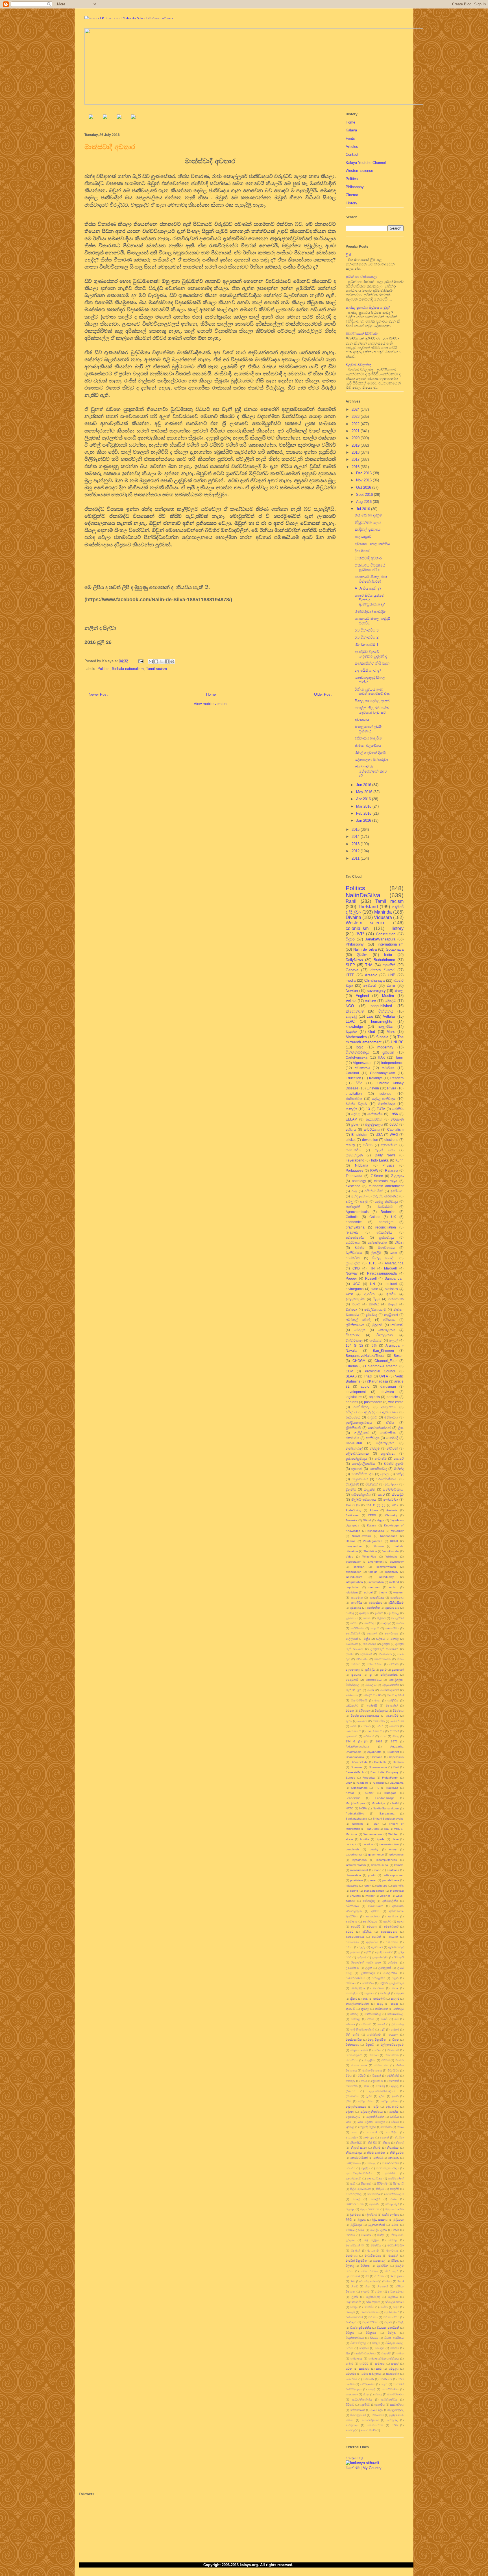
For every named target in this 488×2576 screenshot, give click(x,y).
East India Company (385, 1772)
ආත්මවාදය (390, 1412)
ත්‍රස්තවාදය (387, 1237)
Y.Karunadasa (377, 1381)
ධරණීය (394, 2117)
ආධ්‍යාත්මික (374, 1119)
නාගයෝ (372, 2132)
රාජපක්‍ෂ (379, 2276)
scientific (398, 1886)
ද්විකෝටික (352, 2096)
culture (370, 1001)
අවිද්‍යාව (351, 1412)
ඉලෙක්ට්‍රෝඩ (380, 1957)
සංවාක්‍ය (380, 2364)
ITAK (381, 1057)
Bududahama (384, 960)
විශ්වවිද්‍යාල (354, 1340)
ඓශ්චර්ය (368, 1983)
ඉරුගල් (362, 1957)
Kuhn (399, 1160)
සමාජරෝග (393, 2374)
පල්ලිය (365, 2168)
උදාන (369, 1968)
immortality (391, 1572)
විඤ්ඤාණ (352, 1484)
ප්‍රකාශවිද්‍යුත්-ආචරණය (359, 2173)
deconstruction (389, 1844)
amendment (376, 1562)
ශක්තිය (394, 2348)
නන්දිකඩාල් (354, 1448)
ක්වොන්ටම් (355, 1011)
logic (360, 1047)
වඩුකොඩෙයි (353, 2302)
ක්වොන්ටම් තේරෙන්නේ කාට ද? (371, 771)
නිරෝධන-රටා (382, 1659)
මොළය (360, 1330)
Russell (371, 1278)
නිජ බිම (372, 2143)
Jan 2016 (364, 820)
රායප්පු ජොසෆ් (369, 2281)
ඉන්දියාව (397, 1191)
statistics (391, 1289)
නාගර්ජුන (392, 2132)
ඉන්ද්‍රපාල (394, 1613)
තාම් (367, 2086)
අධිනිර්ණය (352, 1906)
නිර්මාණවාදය (354, 2153)
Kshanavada (376, 1531)
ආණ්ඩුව (364, 1613)
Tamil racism (156, 669)
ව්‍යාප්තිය (369, 2307)
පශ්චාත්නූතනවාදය (387, 2168)
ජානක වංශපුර (383, 970)
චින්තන (351, 1309)
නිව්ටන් (392, 1448)
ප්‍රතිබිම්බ (390, 2173)
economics (354, 1222)
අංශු (354, 1191)
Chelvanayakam (383, 1073)
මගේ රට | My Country (364, 2468)
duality (374, 1849)
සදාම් (379, 2369)
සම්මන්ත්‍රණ (354, 1155)
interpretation (354, 1582)
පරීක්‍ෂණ (389, 1320)
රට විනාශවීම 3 (367, 630)
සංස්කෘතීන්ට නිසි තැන (372, 663)
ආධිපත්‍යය (353, 1417)
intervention (376, 1582)
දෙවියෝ (370, 986)
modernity (385, 1047)
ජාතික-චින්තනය (372, 2070)
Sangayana (387, 1813)
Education (353, 1078)
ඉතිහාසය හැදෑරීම (368, 738)
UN (372, 1284)
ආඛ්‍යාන (393, 1937)
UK (394, 1217)
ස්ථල (366, 2394)
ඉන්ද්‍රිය (391, 1294)
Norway (352, 1273)
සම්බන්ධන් (397, 1721)
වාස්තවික (353, 1258)
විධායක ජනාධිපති (388, 2328)
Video (349, 1557)
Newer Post (98, 694)
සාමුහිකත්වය (389, 2399)
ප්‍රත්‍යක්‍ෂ (388, 1052)
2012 (356, 851)
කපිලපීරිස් (397, 1618)
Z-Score (377, 1176)
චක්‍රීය (367, 1639)
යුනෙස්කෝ (353, 2276)
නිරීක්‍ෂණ (397, 1119)
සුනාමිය (380, 2405)
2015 (356, 830)
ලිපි (348, 255)
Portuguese (355, 1170)
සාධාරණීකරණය (362, 2399)
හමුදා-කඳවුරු (396, 2410)
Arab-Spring (353, 1510)
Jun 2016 (364, 785)
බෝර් (371, 1690)
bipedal (380, 1839)
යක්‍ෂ (394, 1253)
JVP (360, 934)
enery (393, 1849)
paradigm (386, 1222)
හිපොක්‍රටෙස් (358, 2415)
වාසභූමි (350, 2312)
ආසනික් (389, 965)
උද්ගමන (393, 1962)
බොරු (395, 2225)
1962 (379, 1741)
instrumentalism (356, 1865)
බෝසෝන (352, 1695)
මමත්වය (376, 2245)
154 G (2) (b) (357, 1741)
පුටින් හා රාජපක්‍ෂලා (361, 277)
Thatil (368, 1376)
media (351, 980)
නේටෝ (378, 2158)
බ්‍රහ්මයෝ (356, 2215)
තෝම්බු (380, 2086)
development (356, 1392)
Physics (388, 1165)
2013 (356, 844)
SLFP (350, 965)
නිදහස (386, 2143)
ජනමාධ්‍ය (352, 1438)
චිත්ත (396, 2040)
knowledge (354, 1027)
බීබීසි (349, 2220)
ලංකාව (365, 2291)
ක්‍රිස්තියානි (353, 1428)
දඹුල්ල (395, 2086)
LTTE (350, 975)
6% (374, 1345)
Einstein (373, 1088)
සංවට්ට (364, 2364)
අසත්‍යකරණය (389, 1932)
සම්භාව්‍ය (351, 2374)
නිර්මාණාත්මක (376, 2153)
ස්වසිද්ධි (398, 1494)
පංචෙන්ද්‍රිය (353, 1150)
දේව (376, 2107)
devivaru (387, 1392)
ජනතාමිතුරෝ (354, 2055)
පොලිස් (375, 2199)
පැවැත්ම (381, 1458)
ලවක (379, 2291)
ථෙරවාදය (353, 1242)
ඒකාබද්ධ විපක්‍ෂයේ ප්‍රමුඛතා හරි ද (370, 567)
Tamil (399, 1057)
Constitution (386, 934)
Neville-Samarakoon (386, 1808)
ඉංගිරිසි (379, 1613)
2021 (356, 431)
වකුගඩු (351, 1016)
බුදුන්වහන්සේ (377, 2225)
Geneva (352, 970)
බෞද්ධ (390, 1001)
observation (353, 1875)
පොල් (356, 2199)
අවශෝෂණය (355, 1237)
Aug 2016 (364, 502)
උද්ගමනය (352, 1618)
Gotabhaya (395, 949)
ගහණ (381, 2024)
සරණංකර (386, 2379)
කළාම (400, 1993)
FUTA (381, 1109)
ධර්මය (395, 2122)
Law (370, 1016)
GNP (349, 1783)
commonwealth (386, 1567)
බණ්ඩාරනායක (355, 2204)
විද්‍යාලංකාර (385, 1335)
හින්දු (396, 1736)
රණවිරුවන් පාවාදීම (370, 612)
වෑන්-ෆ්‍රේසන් (392, 2312)
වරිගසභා (364, 1711)
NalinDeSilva (363, 895)
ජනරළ (395, 1639)
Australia (392, 1510)
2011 (356, 858)
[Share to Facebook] (167, 661)
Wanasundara (373, 1834)
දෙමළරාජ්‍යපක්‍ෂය (356, 2107)
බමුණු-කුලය (374, 1124)
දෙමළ (356, 1114)
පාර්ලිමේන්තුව (389, 1675)
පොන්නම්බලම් (395, 2194)
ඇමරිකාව (377, 1947)
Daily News (385, 1155)
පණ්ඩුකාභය (353, 2163)
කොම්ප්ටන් (353, 1633)
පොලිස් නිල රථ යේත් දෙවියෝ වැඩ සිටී (372, 710)
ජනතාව (374, 2055)
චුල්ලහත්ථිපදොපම (392, 2045)
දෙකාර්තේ (366, 1654)
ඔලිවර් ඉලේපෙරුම (392, 1983)
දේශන (350, 2112)
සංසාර (395, 2364)
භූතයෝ (357, 1469)
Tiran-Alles (372, 1829)
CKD (356, 1268)
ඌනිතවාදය (368, 1973)
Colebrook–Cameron (381, 1366)
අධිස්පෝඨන (375, 1906)
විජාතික (373, 2317)
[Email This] (151, 661)
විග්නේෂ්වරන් (354, 2317)
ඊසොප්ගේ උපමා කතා (366, 1962)
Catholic (352, 1217)
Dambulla (380, 1762)
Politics (104, 669)
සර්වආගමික (368, 2384)
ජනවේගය (352, 2060)
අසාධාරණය (392, 1608)
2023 (356, 417)
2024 (356, 409)
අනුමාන (393, 1916)
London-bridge (385, 1798)
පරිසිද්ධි (394, 1664)
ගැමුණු (395, 2029)
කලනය (369, 1993)
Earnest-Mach (355, 1772)
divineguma (355, 1289)
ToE (386, 1829)
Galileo (375, 1217)
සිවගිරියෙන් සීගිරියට (362, 334)
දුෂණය (350, 1654)
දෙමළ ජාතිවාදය (384, 1099)
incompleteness (387, 1860)
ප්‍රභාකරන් (398, 1670)
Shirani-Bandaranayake (388, 1819)
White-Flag (369, 1557)
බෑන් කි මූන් (353, 1690)
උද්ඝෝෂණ (352, 1968)
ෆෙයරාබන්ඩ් (368, 2430)
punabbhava (391, 1880)
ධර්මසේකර (385, 1654)
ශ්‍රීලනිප (351, 1489)
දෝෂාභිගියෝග (375, 2117)
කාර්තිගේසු (357, 1628)
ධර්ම (348, 2122)
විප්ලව (392, 2333)
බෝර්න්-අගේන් (390, 1690)
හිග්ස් (383, 1736)
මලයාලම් (373, 2251)
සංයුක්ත (370, 1489)
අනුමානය (351, 1921)
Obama (350, 1541)
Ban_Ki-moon (383, 1350)
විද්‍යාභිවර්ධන (370, 2322)
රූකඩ (355, 2286)
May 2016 (365, 792)
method (394, 1582)
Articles (352, 147)
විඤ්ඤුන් (351, 2322)
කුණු (380, 2004)
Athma (374, 1510)
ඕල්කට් (381, 1618)
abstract (391, 1284)
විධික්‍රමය (371, 2333)
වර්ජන (350, 1711)
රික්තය (388, 2281)
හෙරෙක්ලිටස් (370, 2420)
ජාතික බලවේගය (368, 746)
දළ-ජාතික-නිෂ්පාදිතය (382, 2091)
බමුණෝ (374, 2204)
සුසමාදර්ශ (353, 1263)
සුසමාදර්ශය (397, 2405)
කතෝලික (352, 1993)
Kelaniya (376, 1078)
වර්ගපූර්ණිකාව (387, 1479)
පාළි (353, 2184)
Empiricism (360, 1135)
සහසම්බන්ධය (390, 2389)
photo (372, 1875)
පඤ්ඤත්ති (353, 1207)
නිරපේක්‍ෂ (393, 2148)
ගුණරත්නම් (374, 2035)
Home (211, 694)
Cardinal (352, 1073)
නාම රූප (369, 2137)
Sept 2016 (365, 495)
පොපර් (399, 1458)
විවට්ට (374, 2338)
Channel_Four (386, 1361)
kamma (399, 1865)
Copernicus (396, 1757)
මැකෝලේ (379, 2261)
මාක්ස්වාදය (387, 1104)
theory (383, 1592)
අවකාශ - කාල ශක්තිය (372, 544)
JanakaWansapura (380, 939)
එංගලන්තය (390, 1973)
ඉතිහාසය (391, 1417)
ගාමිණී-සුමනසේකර (362, 2029)
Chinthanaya (374, 980)
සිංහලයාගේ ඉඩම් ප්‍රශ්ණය (368, 729)
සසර (381, 1494)
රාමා (353, 2281)
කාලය (392, 1304)
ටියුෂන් (376, 2076)
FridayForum (390, 1778)
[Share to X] (162, 661)
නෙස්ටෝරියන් (359, 2158)
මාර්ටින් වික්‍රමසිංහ (357, 2261)
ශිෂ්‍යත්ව (386, 2353)
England (362, 996)
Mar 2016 (364, 806)
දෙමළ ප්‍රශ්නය (390, 2101)
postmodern (373, 1402)
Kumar (369, 1793)
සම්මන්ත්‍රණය (361, 1494)
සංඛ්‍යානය (356, 2358)
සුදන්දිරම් (365, 2405)
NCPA (363, 1808)
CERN (372, 1515)
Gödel (367, 1520)
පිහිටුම (380, 2189)
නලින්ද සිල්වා (368, 2127)
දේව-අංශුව (392, 2107)
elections (391, 1140)
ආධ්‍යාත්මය (352, 1942)
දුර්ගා (382, 2096)
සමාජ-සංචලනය (371, 2374)
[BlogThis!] (156, 661)
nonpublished (381, 1006)
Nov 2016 (364, 480)
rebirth (393, 1587)
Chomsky (391, 1515)
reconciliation (386, 1227)
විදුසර (350, 939)
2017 (356, 459)
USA (379, 1135)
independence (392, 1063)
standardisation (374, 1891)
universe (355, 1896)
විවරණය (398, 1711)
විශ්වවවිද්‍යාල (358, 2343)
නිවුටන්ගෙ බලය (368, 522)
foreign (373, 1572)
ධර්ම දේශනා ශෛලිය (371, 2122)
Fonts (350, 138)
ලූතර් (355, 2297)
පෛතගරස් (374, 2194)
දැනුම (364, 1202)
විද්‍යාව (388, 2322)
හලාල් (394, 1340)
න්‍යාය (400, 2127)
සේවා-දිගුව (377, 2410)
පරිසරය (350, 2168)
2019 (356, 445)
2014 (356, 837)
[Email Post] (140, 661)
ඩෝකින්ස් (393, 2076)
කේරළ (354, 2014)
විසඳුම (376, 2343)
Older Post (323, 694)
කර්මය (354, 1623)
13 (368, 1109)
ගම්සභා (350, 2024)
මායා (377, 1700)
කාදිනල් (386, 1623)
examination (354, 1572)
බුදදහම (362, 2220)
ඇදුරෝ (372, 1417)
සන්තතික (379, 1721)
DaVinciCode (359, 1762)
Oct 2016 (364, 487)
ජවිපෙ (368, 1145)
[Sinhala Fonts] (105, 118)
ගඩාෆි (384, 2019)
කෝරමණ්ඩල (373, 2014)
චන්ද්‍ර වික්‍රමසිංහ (377, 2040)
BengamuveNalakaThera (365, 1356)
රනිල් (400, 1474)
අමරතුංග (372, 1927)
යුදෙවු (385, 1474)
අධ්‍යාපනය (362, 1068)
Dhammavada (378, 1767)
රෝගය (351, 1129)
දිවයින (362, 955)
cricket (351, 1140)
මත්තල (393, 2240)
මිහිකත (365, 2266)
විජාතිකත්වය (391, 2317)
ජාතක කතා (359, 2065)
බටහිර (360, 1248)
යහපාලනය (387, 1330)
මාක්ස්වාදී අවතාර (368, 558)
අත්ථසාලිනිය (390, 1901)
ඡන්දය (377, 2050)
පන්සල (371, 2163)
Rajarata (392, 1170)
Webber (393, 1834)
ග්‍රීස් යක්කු (397, 2024)
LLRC (350, 1021)
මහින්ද (399, 1469)
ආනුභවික (372, 1942)
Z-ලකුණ (397, 1176)
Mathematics (356, 1037)
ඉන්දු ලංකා (359, 1196)
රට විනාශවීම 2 (367, 637)
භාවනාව (397, 1325)
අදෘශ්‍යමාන (357, 1598)
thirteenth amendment (386, 1186)
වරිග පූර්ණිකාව (394, 2302)
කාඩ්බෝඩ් (379, 1999)
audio (365, 1386)
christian (359, 1567)
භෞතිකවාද (378, 1469)
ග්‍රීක (401, 1428)
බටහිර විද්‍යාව (356, 1104)
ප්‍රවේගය (356, 1675)
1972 (394, 1741)
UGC (357, 1284)
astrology (359, 1181)
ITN (372, 1268)
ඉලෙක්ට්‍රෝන (355, 1299)
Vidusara (383, 917)
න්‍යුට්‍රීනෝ (391, 1315)
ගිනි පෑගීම (352, 2035)
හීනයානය (378, 2415)
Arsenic (371, 975)
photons (352, 1402)
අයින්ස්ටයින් (374, 1191)
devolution (370, 1140)
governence (376, 1854)
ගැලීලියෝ (352, 1639)
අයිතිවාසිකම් (396, 1603)
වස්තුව (354, 2307)
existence (353, 1186)
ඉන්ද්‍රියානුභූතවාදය (359, 1423)
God (372, 1032)
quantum (374, 1587)
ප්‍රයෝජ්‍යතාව (353, 2178)
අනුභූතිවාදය (377, 1598)
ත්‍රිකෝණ (378, 2081)
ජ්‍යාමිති (399, 2060)
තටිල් (349, 1202)
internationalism (391, 944)
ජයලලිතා (370, 2060)
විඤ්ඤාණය (381, 1711)
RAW (374, 1170)
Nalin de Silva (365, 949)
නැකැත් (384, 2137)
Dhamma (357, 1767)
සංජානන (376, 1340)
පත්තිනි (356, 1664)
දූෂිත (348, 2101)
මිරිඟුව (395, 2261)
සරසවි (367, 1726)
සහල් (372, 2389)
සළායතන (352, 2394)
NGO (350, 1006)
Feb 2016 (364, 813)
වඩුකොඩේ (360, 1479)
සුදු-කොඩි (351, 1736)
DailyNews (354, 960)
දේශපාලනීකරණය (372, 2112)
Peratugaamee (373, 1541)
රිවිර (359, 1083)
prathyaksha (355, 1227)
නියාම (377, 2148)
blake (395, 1839)
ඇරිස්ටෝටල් (396, 1947)
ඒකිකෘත (351, 1983)
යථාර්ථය (388, 1068)
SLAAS (351, 1376)
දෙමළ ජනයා (366, 2101)
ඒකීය (390, 1423)
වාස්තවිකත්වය (370, 2312)
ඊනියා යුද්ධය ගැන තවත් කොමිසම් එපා (372, 692)
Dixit (396, 1767)
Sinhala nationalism (128, 669)
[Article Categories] (119, 118)
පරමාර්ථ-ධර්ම (390, 2163)
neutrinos (393, 1870)
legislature (354, 1397)
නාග (355, 2132)
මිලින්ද (350, 2266)
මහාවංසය (352, 2256)
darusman (388, 1386)
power (372, 1880)
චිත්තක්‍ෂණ (352, 2045)
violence (385, 1896)
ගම (396, 2019)
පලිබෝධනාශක (357, 1453)
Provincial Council (380, 1371)
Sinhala (382, 1037)
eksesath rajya (386, 1181)
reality (350, 1145)
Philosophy (355, 187)
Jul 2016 (364, 509)
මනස (391, 986)
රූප (367, 2286)
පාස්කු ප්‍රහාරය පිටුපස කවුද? (368, 307)
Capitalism (395, 1129)
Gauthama (397, 1783)
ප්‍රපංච (383, 1670)
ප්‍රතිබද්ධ (370, 1670)
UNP (392, 975)
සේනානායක (358, 2410)
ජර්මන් (385, 2060)
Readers (397, 1078)
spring (354, 1891)
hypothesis (360, 1860)
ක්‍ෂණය (374, 1304)
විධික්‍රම (350, 2333)
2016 (356, 467)
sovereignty (376, 991)
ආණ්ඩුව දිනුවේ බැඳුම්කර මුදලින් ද (371, 654)
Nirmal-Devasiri (361, 1536)
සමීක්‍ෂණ (368, 2379)
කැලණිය (385, 1027)
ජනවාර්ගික (392, 2055)
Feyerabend (355, 1160)
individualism (354, 1577)
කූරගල (365, 2009)
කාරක (400, 1623)
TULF (376, 1824)
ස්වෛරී (394, 1726)
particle (392, 1397)
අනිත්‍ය (375, 1911)
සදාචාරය (364, 2369)
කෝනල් (372, 1633)
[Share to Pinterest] (172, 661)
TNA (369, 965)
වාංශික (384, 2307)
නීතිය (400, 1659)
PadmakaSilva (355, 1813)
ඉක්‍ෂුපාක (355, 1952)
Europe (350, 1778)
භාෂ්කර (366, 2235)
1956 (394, 1114)
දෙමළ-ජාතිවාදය (386, 1202)
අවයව (349, 1932)
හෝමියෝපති (375, 2425)
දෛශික (394, 2112)
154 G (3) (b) (376, 1505)
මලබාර (355, 2251)
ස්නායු (378, 2394)
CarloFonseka (357, 1057)
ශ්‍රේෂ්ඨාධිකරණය (366, 2353)
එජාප (356, 1304)
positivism (356, 1880)
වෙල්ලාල (391, 1484)
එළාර (395, 1978)
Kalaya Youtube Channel (366, 163)
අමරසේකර (375, 1603)
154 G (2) (354, 1345)
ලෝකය (393, 2297)
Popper (351, 1278)
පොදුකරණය (374, 1680)
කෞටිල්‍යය (391, 1633)
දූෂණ (395, 2096)
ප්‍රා (371, 1675)
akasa (350, 1839)
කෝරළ (355, 2019)
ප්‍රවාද (355, 1124)
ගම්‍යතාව (366, 2024)
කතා (395, 1988)
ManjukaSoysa (355, 1803)
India (388, 955)
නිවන (399, 1242)
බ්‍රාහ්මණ (372, 2215)
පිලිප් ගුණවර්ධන (360, 2189)
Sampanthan (354, 1546)
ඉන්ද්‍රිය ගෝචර (385, 1952)
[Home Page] (91, 118)
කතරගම (378, 1988)
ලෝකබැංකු (373, 2297)
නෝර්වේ (394, 2158)
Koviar (350, 1793)
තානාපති (394, 2081)
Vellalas (389, 1016)
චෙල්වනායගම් (375, 1309)
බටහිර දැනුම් (394, 1464)
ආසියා (349, 1947)
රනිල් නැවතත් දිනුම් (370, 753)
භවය (396, 2230)
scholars (382, 1886)
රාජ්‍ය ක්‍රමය (397, 2276)
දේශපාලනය (385, 1443)
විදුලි (401, 2322)
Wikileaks (391, 1557)
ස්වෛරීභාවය (395, 2394)
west (349, 1294)
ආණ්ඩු (350, 1613)
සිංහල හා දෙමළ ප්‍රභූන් (372, 701)
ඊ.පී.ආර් (399, 1957)
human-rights (382, 1021)
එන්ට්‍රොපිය (378, 1978)
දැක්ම (369, 2096)
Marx (391, 1032)
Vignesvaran (363, 1063)
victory (370, 1896)
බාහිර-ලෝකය (391, 2215)
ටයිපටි (362, 2076)
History (351, 203)
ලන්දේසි (372, 1706)
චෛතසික (388, 1433)
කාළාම (375, 1628)
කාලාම (395, 1999)
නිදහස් (400, 2143)
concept (351, 1844)
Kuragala (390, 1793)
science (385, 1094)
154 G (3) (353, 1505)
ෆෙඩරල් (351, 2430)
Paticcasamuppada (382, 1273)
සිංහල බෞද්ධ (384, 1258)
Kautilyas (392, 1788)
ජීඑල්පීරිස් (393, 2070)
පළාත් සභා (385, 1150)
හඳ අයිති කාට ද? (368, 670)
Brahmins (388, 1212)
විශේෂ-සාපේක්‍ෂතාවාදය (365, 1716)
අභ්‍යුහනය (388, 1407)
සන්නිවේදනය (393, 1489)
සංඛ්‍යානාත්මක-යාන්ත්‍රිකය (384, 2358)
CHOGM (359, 1361)
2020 (356, 438)
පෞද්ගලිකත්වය (364, 1464)
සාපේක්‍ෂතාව (353, 1731)
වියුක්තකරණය (355, 2338)
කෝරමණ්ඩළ (395, 2014)
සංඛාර (349, 2364)
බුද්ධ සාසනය (380, 2220)
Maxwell (390, 1268)
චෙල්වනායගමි (359, 2050)
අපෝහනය (397, 1598)
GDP (349, 1371)
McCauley (397, 1531)
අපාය (400, 1921)
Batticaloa (352, 1515)
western (398, 1592)
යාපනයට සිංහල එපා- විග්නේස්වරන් (371, 579)
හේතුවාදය (352, 2425)
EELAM (351, 1119)
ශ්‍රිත (348, 2353)
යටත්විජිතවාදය (362, 1474)
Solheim (357, 1824)
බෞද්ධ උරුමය (355, 2230)
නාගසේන (352, 2137)
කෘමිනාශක (381, 2009)
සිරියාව (350, 2405)
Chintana (376, 1757)
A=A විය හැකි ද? (368, 588)
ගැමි (383, 2029)
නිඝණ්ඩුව (356, 2143)
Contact (352, 154)
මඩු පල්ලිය (372, 2240)
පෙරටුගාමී (352, 1680)
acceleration (354, 1562)
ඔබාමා (367, 1618)
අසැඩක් (376, 1937)
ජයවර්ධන (352, 1644)
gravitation (354, 1094)
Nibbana (362, 1165)
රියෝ (400, 2281)
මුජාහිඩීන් (383, 2266)
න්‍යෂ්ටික (386, 2127)
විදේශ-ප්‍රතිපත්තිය (361, 2328)
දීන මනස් (362, 551)
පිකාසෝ (366, 2184)
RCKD (394, 1541)
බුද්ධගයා (398, 2220)
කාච (365, 1999)
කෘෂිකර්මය (392, 1628)
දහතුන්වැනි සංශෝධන (384, 1649)
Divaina (353, 917)
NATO (349, 1808)
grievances (396, 1854)
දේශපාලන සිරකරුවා (371, 760)
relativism (352, 1592)
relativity (352, 1232)
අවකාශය (362, 720)
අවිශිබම (367, 1932)
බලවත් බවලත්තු (358, 365)
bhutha (365, 1839)
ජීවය (349, 2076)
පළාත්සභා (388, 1453)
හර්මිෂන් (369, 1736)
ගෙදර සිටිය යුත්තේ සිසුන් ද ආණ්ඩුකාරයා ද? (370, 600)
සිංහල (399, 991)
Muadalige (378, 1803)
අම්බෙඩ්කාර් (391, 1927)
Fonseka (351, 1520)
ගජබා (371, 2019)
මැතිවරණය (354, 1253)
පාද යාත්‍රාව (363, 537)
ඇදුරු (362, 1947)
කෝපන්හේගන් (379, 1428)
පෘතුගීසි (395, 2189)
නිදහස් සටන (359, 2148)
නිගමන (399, 2137)
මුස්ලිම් (376, 1253)
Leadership (353, 1798)
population (353, 1587)
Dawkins (398, 1762)
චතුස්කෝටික (354, 2040)
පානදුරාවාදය (374, 2178)
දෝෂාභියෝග (377, 1242)
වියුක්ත (351, 1032)
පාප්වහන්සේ (396, 2178)
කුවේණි (350, 2009)
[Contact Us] (133, 118)
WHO (394, 1135)
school (368, 1592)
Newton (352, 991)
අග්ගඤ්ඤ (369, 1901)
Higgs (380, 1520)
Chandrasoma (355, 1757)
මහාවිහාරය (386, 1248)
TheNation (370, 1551)
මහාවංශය (392, 2251)
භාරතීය (350, 2235)
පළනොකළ (353, 1670)
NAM (395, 1803)
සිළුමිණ (395, 1731)
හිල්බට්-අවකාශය (364, 1499)
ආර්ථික (370, 1294)
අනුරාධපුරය (370, 1921)
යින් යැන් (392, 2271)
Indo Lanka (380, 1160)
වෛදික (379, 2348)
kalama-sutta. (380, 1865)
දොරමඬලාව (353, 2117)
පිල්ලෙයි (398, 2184)
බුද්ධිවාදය (356, 2225)
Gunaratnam (359, 1788)
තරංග (364, 2081)
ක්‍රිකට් (354, 1999)
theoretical (397, 1891)
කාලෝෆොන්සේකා (357, 2004)
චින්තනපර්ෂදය (358, 1052)
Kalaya (351, 130)
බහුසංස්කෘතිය (391, 1685)
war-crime (396, 1402)
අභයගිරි (356, 1927)
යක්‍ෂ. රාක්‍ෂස (369, 2271)
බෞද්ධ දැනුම (378, 2230)
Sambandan (394, 1278)
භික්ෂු (381, 2235)
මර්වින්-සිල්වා (396, 2245)
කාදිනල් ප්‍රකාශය (368, 529)
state (374, 1289)
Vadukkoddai (391, 1551)
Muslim (388, 996)
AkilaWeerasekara (357, 1746)
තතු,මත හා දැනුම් (368, 515)
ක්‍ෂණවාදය (370, 1623)
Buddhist (393, 1752)
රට (367, 2276)
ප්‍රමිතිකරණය (355, 1325)
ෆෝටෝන (391, 1499)
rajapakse (352, 1886)
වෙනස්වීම (392, 1716)
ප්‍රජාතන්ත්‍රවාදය (356, 1458)
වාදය (396, 2307)
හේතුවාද (392, 2420)
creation (368, 1844)
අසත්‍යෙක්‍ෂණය (355, 1937)
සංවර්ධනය (372, 1129)
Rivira (392, 1088)
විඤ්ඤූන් (372, 1484)
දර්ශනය (350, 2091)
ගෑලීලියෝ (361, 1433)
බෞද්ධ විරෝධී (372, 1695)
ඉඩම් (368, 1952)
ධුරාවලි (350, 2127)
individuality (386, 1577)
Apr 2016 (364, 799)
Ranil (351, 901)
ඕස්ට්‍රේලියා (358, 1988)
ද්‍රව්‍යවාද (371, 1315)
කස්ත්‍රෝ (385, 1993)
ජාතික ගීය (381, 2065)
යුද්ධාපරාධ (352, 1706)
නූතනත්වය (389, 1145)
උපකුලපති (385, 1968)
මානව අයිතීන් (395, 1695)
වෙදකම (364, 2348)
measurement (359, 1870)
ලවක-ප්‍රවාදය (396, 2291)
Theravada (354, 1176)
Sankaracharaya (356, 1819)
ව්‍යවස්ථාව (385, 1207)
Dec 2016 (364, 473)
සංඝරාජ (362, 1721)
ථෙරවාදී (392, 1438)
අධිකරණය (384, 1232)
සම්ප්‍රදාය (394, 2369)
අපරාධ (387, 1921)
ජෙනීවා (398, 1109)
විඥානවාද (353, 1335)
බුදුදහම (377, 1325)
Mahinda (383, 912)
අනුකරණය (373, 1916)
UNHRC (397, 1042)
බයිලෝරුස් (392, 2204)
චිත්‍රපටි (370, 2045)
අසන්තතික (373, 1608)
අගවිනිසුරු (361, 1407)
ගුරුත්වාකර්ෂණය (385, 1196)
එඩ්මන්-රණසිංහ (355, 1978)
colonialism (357, 928)
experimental (354, 1854)
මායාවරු (393, 2256)
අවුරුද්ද (369, 1412)
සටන (349, 2369)
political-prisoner (393, 1875)
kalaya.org (354, 2458)
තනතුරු (350, 2081)
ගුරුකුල (393, 2035)
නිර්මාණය (362, 1659)
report (368, 1886)
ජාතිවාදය (373, 1438)
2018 (356, 452)
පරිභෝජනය (375, 1664)
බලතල (350, 2209)
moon (378, 1870)
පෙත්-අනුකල (354, 2194)
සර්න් (380, 1726)
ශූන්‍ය (349, 1721)
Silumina (378, 1546)
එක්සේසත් (396, 1299)
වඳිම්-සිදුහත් (373, 2302)
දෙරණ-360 (354, 1443)
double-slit (352, 1849)
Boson (399, 1356)
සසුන (384, 2384)
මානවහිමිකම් (359, 1700)
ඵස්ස (394, 2199)
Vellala (351, 1001)
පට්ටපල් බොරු (358, 1320)
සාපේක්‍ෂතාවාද (375, 1731)
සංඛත (400, 2353)
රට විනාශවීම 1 (367, 645)
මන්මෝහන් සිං (355, 2245)
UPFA (384, 1376)
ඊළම (377, 1299)
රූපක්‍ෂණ (383, 2286)
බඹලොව (371, 1685)
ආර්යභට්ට (392, 1942)
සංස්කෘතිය (375, 1114)
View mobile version (210, 704)
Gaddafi (362, 1783)
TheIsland (368, 907)
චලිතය (380, 1639)
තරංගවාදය (370, 1644)
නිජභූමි (375, 1448)
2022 (356, 424)
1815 (372, 1263)
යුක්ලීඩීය (393, 1700)
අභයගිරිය (356, 1603)
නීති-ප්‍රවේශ (397, 2153)
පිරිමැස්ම (382, 2184)
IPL (377, 1788)
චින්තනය (386, 1011)
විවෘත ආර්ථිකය (394, 2338)
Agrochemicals (357, 1212)
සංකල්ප (351, 1109)
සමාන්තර (351, 2379)
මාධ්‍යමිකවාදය (373, 2256)
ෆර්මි (395, 2425)
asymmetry (397, 1562)
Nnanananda (389, 1536)
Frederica (369, 1778)
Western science (359, 171)
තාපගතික (352, 2086)
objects (374, 1397)
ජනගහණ (393, 2050)
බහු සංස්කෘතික (394, 2209)
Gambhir (379, 1783)
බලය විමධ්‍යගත (370, 2209)
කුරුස (394, 2004)
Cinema (352, 195)
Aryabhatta (374, 1752)
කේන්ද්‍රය (398, 2009)
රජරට (394, 1124)
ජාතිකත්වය (354, 1099)
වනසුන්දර (392, 1706)
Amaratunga (394, 1263)
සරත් (353, 1726)
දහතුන (386, 1644)
